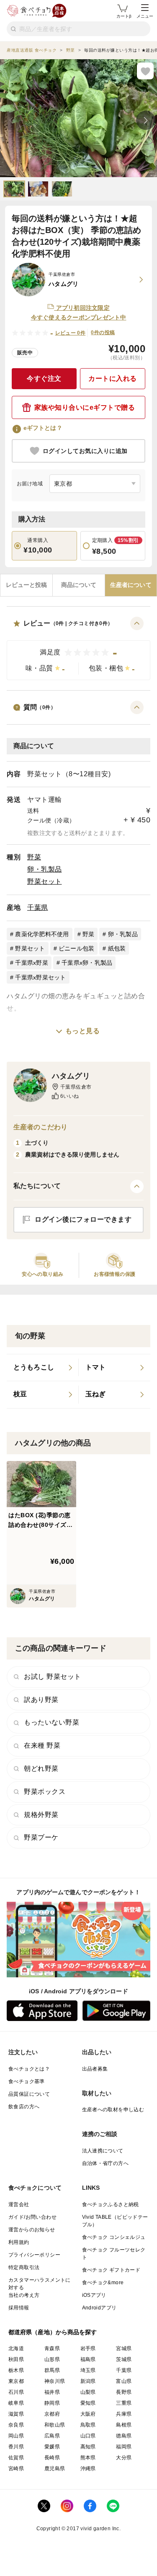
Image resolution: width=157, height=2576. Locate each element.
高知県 (88, 2447)
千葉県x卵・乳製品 (87, 963)
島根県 (124, 2425)
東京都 (16, 2381)
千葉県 (38, 907)
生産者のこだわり (40, 1127)
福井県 (52, 2392)
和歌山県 (55, 2425)
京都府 (52, 2414)
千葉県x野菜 (32, 963)
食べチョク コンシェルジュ (114, 2237)
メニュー (145, 16)
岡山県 (16, 2436)
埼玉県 (88, 2370)
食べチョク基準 (27, 2081)
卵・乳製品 (45, 869)
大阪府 (88, 2414)
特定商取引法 (24, 2267)
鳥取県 (88, 2425)
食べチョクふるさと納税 (111, 2204)
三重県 (124, 2403)
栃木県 (16, 2370)
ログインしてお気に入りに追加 (85, 451)
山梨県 (88, 2392)
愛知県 (88, 2403)
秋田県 (16, 2359)
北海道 (16, 2348)
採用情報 (19, 2308)
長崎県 (52, 2458)
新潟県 (88, 2381)
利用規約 (19, 2242)
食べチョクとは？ (29, 2069)
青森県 (52, 2348)
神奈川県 (55, 2381)
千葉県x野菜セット (40, 977)
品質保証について (29, 2094)
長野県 (124, 2392)
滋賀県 (16, 2414)
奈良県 (16, 2425)
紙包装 (117, 948)
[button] (78, 648)
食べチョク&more (103, 2283)
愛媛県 (52, 2447)
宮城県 (124, 2348)
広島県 (52, 2436)
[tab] (26, 585)
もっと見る (83, 1031)
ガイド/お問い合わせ (32, 2217)
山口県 (88, 2436)
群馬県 (52, 2370)
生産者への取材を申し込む (113, 2110)
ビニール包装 (77, 948)
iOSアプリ (94, 2295)
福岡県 (124, 2447)
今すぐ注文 (44, 378)
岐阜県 (16, 2403)
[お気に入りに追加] (145, 71)
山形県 (52, 2359)
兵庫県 (124, 2414)
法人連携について (103, 2151)
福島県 (88, 2359)
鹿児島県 (55, 2469)
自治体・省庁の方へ (106, 2163)
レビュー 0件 (71, 333)
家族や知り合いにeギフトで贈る (85, 407)
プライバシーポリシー (34, 2255)
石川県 (16, 2392)
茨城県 (124, 2359)
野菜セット (45, 881)
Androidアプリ (99, 2308)
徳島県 (124, 2436)
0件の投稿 (103, 332)
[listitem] (43, 1368)
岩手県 (88, 2348)
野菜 (34, 857)
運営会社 (19, 2204)
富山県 (124, 2381)
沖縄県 (88, 2469)
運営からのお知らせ (32, 2230)
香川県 (16, 2447)
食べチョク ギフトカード (111, 2270)
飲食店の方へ (24, 2107)
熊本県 (88, 2458)
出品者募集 (95, 2069)
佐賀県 (16, 2458)
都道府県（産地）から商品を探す (53, 2332)
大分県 (124, 2458)
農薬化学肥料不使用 (42, 934)
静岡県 (52, 2403)
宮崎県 (16, 2469)
